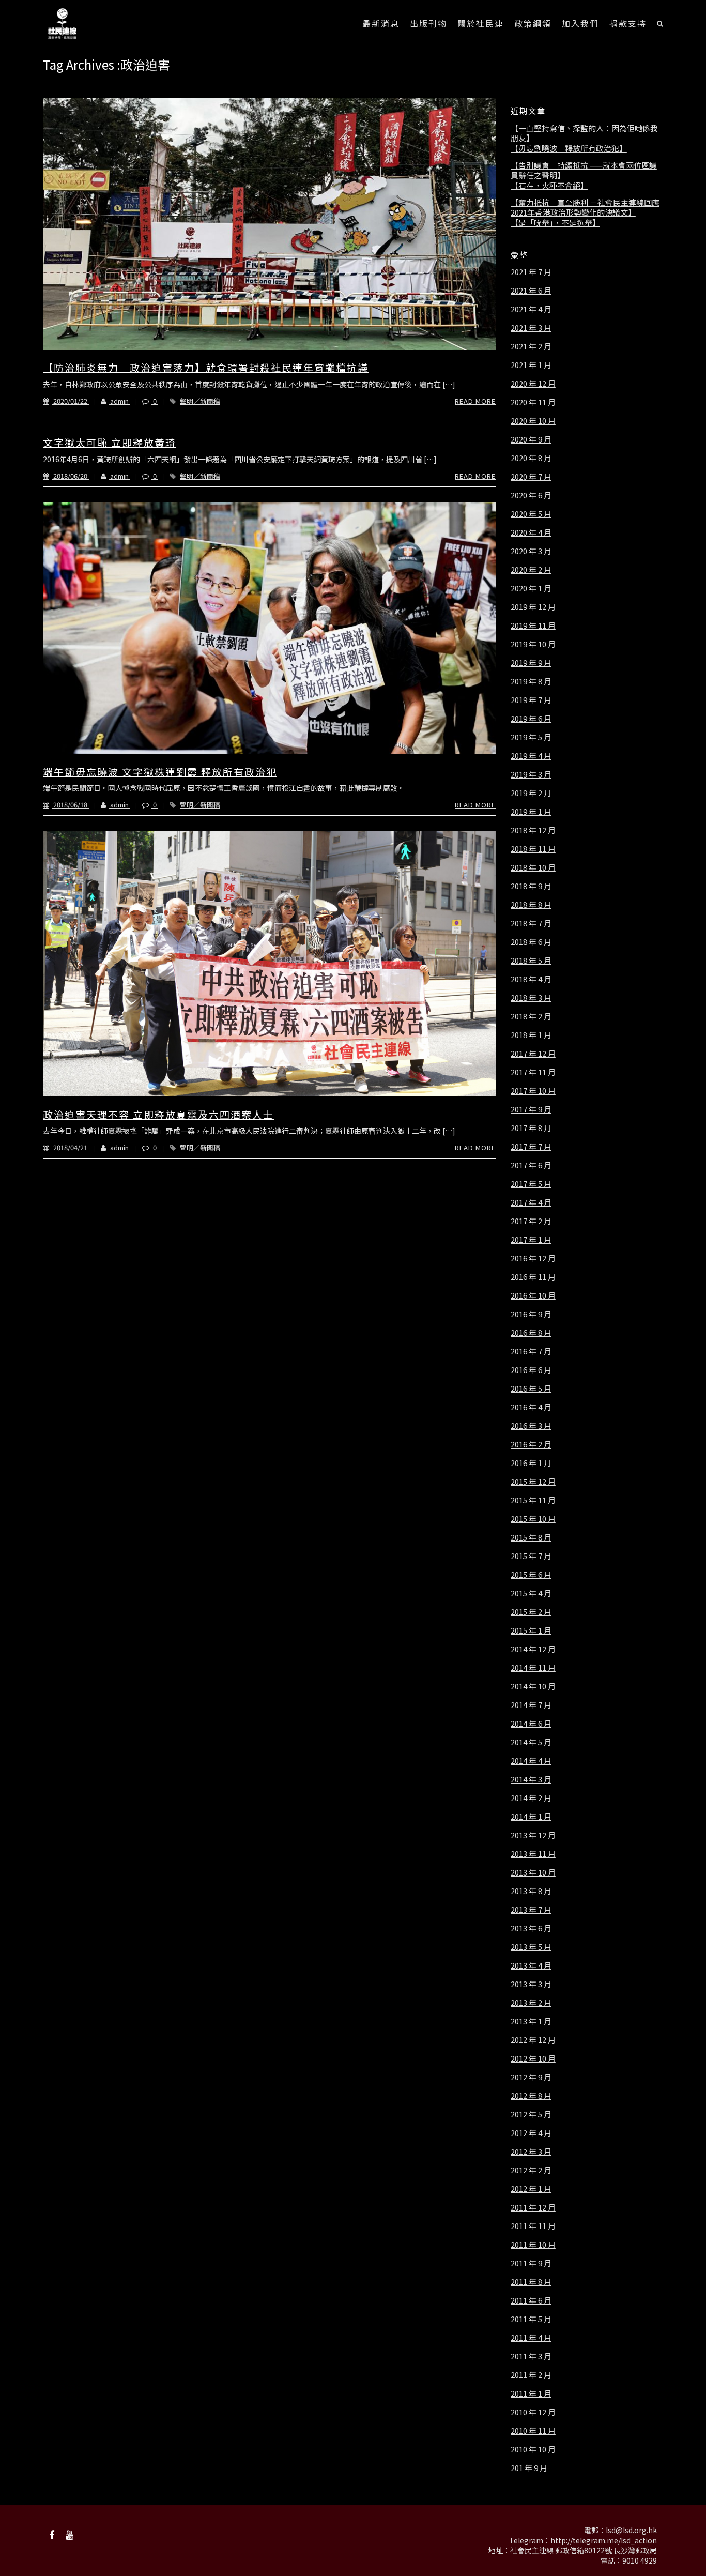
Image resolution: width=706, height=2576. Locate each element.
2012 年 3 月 (531, 2152)
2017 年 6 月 (531, 1165)
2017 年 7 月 (531, 1147)
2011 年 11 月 (533, 2226)
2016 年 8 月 (531, 1333)
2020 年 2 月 (531, 570)
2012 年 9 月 (531, 2077)
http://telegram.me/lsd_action (604, 2540)
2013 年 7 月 (531, 1910)
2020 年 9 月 (531, 439)
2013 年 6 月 (531, 1928)
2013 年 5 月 (531, 1947)
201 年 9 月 (529, 2468)
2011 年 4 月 (531, 2338)
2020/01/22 (70, 401)
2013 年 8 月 (531, 1891)
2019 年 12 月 (533, 607)
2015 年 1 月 (531, 1630)
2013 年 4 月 (531, 1965)
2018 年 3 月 (531, 998)
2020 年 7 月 (531, 477)
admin (119, 401)
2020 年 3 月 (531, 551)
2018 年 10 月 (533, 867)
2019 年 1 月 (531, 812)
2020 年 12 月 (533, 384)
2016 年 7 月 (531, 1351)
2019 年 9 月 (531, 663)
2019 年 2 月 (531, 793)
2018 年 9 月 (531, 886)
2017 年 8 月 (531, 1128)
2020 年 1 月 (531, 588)
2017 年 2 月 (531, 1221)
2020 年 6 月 (531, 495)
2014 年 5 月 (531, 1742)
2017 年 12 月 (533, 1054)
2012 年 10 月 (533, 2059)
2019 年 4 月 (531, 756)
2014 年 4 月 (531, 1761)
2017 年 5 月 (531, 1184)
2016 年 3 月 (531, 1426)
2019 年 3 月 (531, 774)
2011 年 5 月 (531, 2319)
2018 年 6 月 (531, 942)
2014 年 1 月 (531, 1817)
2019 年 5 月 (531, 737)
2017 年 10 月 (533, 1091)
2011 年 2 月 (531, 2375)
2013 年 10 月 (533, 1872)
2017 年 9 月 (531, 1109)
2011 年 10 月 (533, 2245)
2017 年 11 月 (533, 1072)
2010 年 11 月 (533, 2431)
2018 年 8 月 (531, 905)
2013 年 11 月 (533, 1854)
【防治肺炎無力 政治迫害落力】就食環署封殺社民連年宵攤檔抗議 (206, 367)
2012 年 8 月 (531, 2096)
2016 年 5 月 (531, 1389)
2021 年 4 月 (531, 309)
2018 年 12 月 (533, 830)
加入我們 (580, 23)
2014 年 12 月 (533, 1649)
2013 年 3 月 (531, 1984)
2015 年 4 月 (531, 1593)
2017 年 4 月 (531, 1202)
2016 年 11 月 (533, 1277)
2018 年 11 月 (533, 849)
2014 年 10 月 (533, 1686)
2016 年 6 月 (531, 1370)
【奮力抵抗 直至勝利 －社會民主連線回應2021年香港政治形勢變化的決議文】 (585, 208)
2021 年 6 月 (531, 291)
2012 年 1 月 (531, 2189)
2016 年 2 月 (531, 1444)
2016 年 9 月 (531, 1314)
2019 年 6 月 (531, 719)
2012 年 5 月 (531, 2114)
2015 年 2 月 (531, 1612)
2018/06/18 (70, 805)
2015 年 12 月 (533, 1482)
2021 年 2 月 (531, 346)
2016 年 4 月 (531, 1407)
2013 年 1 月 (531, 2021)
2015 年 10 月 (533, 1519)
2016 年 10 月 (533, 1295)
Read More (475, 401)
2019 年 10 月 (533, 644)
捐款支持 (628, 23)
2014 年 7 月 (531, 1705)
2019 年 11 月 (533, 626)
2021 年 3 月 (531, 328)
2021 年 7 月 (531, 272)
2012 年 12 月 (533, 2040)
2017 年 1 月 (531, 1240)
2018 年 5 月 (531, 961)
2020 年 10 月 (533, 421)
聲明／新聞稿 (200, 401)
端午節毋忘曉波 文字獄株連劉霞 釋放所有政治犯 (160, 772)
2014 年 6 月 (531, 1724)
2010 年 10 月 (533, 2449)
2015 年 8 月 (531, 1537)
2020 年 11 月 (533, 402)
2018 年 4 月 (531, 979)
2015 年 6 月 (531, 1575)
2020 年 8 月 (531, 458)
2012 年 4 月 (531, 2133)
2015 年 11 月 (533, 1500)
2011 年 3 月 (531, 2356)
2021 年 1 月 (531, 365)
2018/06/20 (70, 476)
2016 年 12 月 (533, 1258)
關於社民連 (481, 23)
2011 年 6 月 (531, 2300)
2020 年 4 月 (531, 532)
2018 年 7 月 (531, 923)
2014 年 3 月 (531, 1779)
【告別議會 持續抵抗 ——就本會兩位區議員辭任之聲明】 (584, 170)
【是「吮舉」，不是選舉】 (555, 223)
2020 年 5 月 (531, 514)
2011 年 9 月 (531, 2263)
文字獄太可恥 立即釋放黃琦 (110, 442)
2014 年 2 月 (531, 1798)
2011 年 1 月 (531, 2394)
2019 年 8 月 (531, 681)
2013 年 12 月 (533, 1835)
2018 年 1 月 (531, 1035)
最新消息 (381, 23)
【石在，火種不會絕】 (549, 186)
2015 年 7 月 (531, 1556)
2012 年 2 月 (531, 2170)
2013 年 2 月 (531, 2003)
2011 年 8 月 (531, 2282)
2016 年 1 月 (531, 1463)
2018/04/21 (70, 1147)
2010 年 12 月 (533, 2412)
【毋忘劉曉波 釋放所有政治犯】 (569, 148)
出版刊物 (428, 23)
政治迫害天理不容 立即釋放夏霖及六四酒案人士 (158, 1114)
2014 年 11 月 (533, 1668)
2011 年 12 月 (533, 2207)
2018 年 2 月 (531, 1016)
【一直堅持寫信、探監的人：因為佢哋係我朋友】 (584, 133)
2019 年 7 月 (531, 700)
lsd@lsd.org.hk (631, 2530)
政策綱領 (533, 23)
